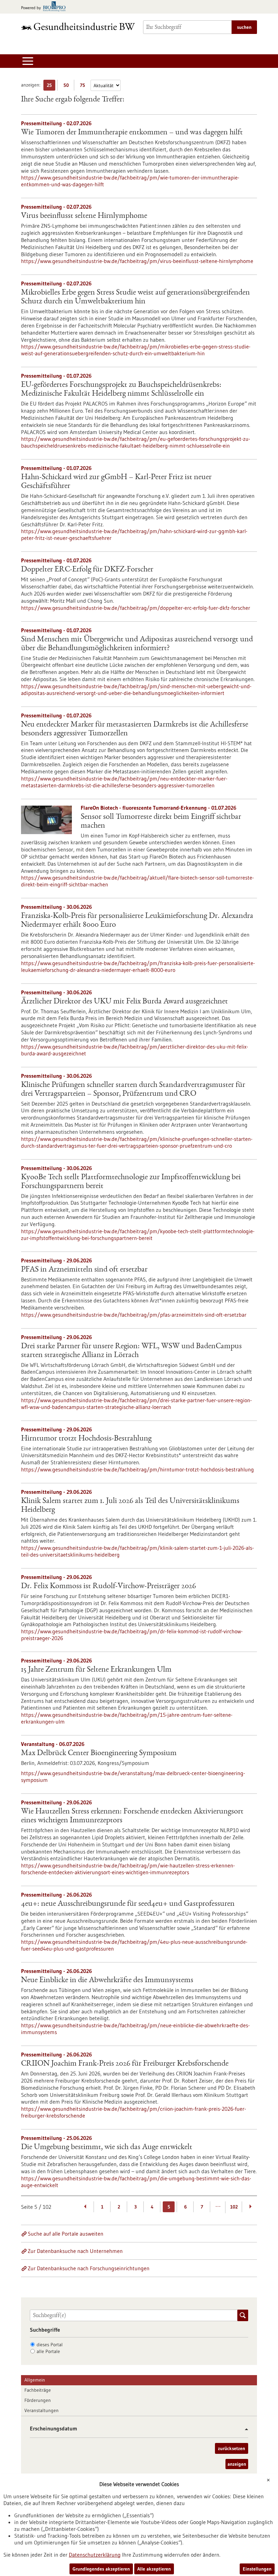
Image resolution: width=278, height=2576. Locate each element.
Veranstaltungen (42, 2410)
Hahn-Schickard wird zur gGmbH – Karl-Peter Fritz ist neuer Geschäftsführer (116, 482)
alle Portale (48, 2351)
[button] (244, 2429)
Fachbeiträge (38, 2390)
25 (51, 86)
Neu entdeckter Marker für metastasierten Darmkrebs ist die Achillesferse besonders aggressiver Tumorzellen (135, 729)
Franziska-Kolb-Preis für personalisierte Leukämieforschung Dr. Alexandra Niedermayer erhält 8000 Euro (137, 921)
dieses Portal (50, 2345)
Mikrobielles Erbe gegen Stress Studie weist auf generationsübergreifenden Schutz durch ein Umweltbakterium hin (135, 297)
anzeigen (237, 2464)
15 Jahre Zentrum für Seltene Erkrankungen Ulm (96, 1670)
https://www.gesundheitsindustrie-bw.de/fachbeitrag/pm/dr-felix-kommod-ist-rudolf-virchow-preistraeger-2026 (132, 1635)
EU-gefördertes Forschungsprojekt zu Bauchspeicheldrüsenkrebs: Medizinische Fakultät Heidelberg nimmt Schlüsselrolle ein (121, 390)
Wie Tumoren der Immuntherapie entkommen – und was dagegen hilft (132, 133)
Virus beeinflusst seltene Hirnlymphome (84, 216)
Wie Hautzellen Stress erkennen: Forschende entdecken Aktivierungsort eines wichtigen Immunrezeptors (132, 1816)
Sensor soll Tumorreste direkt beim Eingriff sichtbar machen (161, 822)
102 (234, 2207)
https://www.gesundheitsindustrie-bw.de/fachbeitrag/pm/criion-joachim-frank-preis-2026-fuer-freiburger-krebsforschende (134, 2112)
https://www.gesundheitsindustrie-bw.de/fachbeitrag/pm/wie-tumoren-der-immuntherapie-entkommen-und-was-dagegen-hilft (130, 181)
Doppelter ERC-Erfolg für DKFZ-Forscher (87, 570)
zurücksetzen (232, 2448)
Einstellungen (257, 2569)
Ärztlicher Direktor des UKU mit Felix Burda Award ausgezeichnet (124, 1002)
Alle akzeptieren (154, 2569)
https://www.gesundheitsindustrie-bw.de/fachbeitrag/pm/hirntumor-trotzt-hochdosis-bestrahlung (137, 1469)
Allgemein (35, 2380)
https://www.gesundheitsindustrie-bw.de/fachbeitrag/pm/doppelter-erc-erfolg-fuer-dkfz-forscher (136, 608)
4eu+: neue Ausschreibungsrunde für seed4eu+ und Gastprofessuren (128, 1904)
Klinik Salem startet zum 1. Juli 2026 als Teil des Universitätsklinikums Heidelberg (130, 1506)
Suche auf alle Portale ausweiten (66, 2234)
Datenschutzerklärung (95, 2555)
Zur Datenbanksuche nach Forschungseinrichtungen (89, 2268)
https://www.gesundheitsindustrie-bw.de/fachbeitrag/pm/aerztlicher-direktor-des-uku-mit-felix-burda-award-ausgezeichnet (135, 1050)
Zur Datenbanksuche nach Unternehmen (75, 2251)
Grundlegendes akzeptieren (101, 2569)
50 (68, 86)
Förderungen (38, 2400)
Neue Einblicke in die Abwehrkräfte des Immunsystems (107, 1980)
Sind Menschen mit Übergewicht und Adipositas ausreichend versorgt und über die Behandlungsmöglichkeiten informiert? (137, 644)
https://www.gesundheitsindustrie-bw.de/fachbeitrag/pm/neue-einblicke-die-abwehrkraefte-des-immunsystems (135, 2029)
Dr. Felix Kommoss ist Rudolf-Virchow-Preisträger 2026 (108, 1586)
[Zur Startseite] (78, 26)
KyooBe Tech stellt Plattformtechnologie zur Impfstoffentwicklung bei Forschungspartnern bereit (131, 1182)
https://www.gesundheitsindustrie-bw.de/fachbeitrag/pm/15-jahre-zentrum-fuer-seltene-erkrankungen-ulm (127, 1718)
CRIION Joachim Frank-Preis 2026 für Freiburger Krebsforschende (125, 2064)
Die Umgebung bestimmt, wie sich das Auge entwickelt (107, 2147)
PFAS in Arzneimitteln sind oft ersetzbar (84, 1270)
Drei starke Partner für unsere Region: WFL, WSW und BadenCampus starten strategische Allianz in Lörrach (131, 1351)
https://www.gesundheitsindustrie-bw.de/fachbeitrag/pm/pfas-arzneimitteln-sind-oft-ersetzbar (134, 1315)
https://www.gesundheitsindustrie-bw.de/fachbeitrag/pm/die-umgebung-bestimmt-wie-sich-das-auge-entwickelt (136, 2182)
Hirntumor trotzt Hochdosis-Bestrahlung (86, 1439)
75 (84, 86)
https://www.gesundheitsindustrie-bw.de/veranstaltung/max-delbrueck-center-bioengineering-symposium (133, 1776)
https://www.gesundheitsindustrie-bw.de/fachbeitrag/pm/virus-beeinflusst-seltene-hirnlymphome (137, 261)
